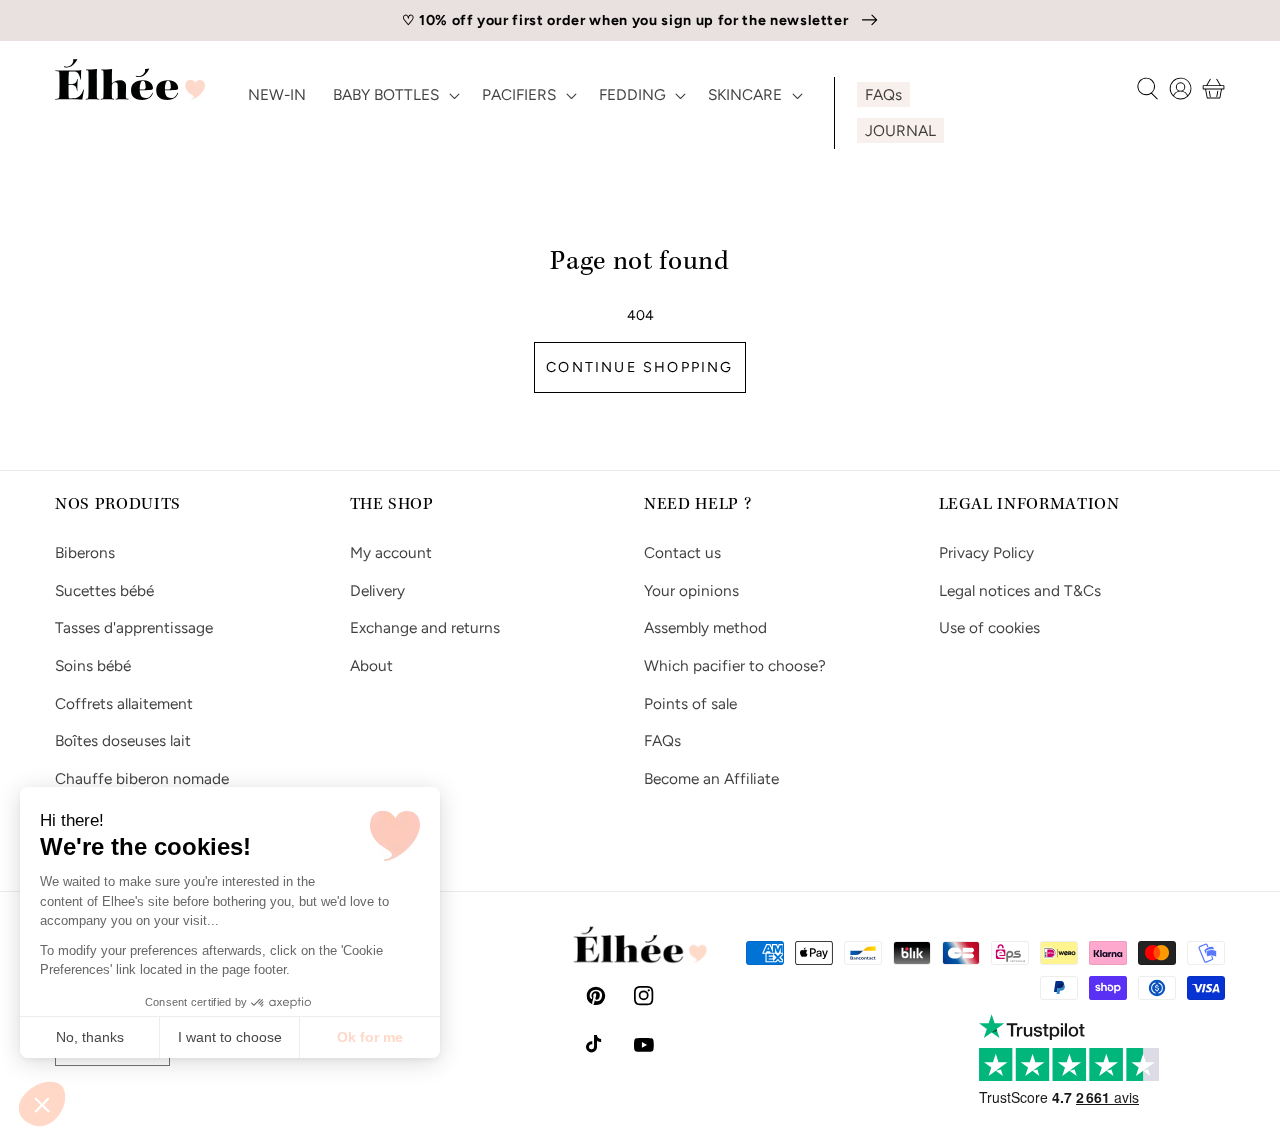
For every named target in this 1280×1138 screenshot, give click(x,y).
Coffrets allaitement (124, 703)
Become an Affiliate (711, 778)
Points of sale (690, 703)
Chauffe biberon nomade (142, 778)
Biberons (85, 552)
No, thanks (90, 1037)
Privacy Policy (986, 552)
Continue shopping (639, 367)
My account (391, 552)
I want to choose (230, 1037)
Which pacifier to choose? (735, 665)
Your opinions (691, 590)
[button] (42, 1104)
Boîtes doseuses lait (123, 740)
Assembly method (705, 627)
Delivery (377, 590)
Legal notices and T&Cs (1020, 590)
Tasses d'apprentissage (134, 627)
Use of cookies (989, 627)
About (371, 665)
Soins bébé (93, 665)
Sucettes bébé (104, 590)
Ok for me (370, 1037)
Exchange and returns (425, 627)
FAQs (662, 740)
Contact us (682, 552)
